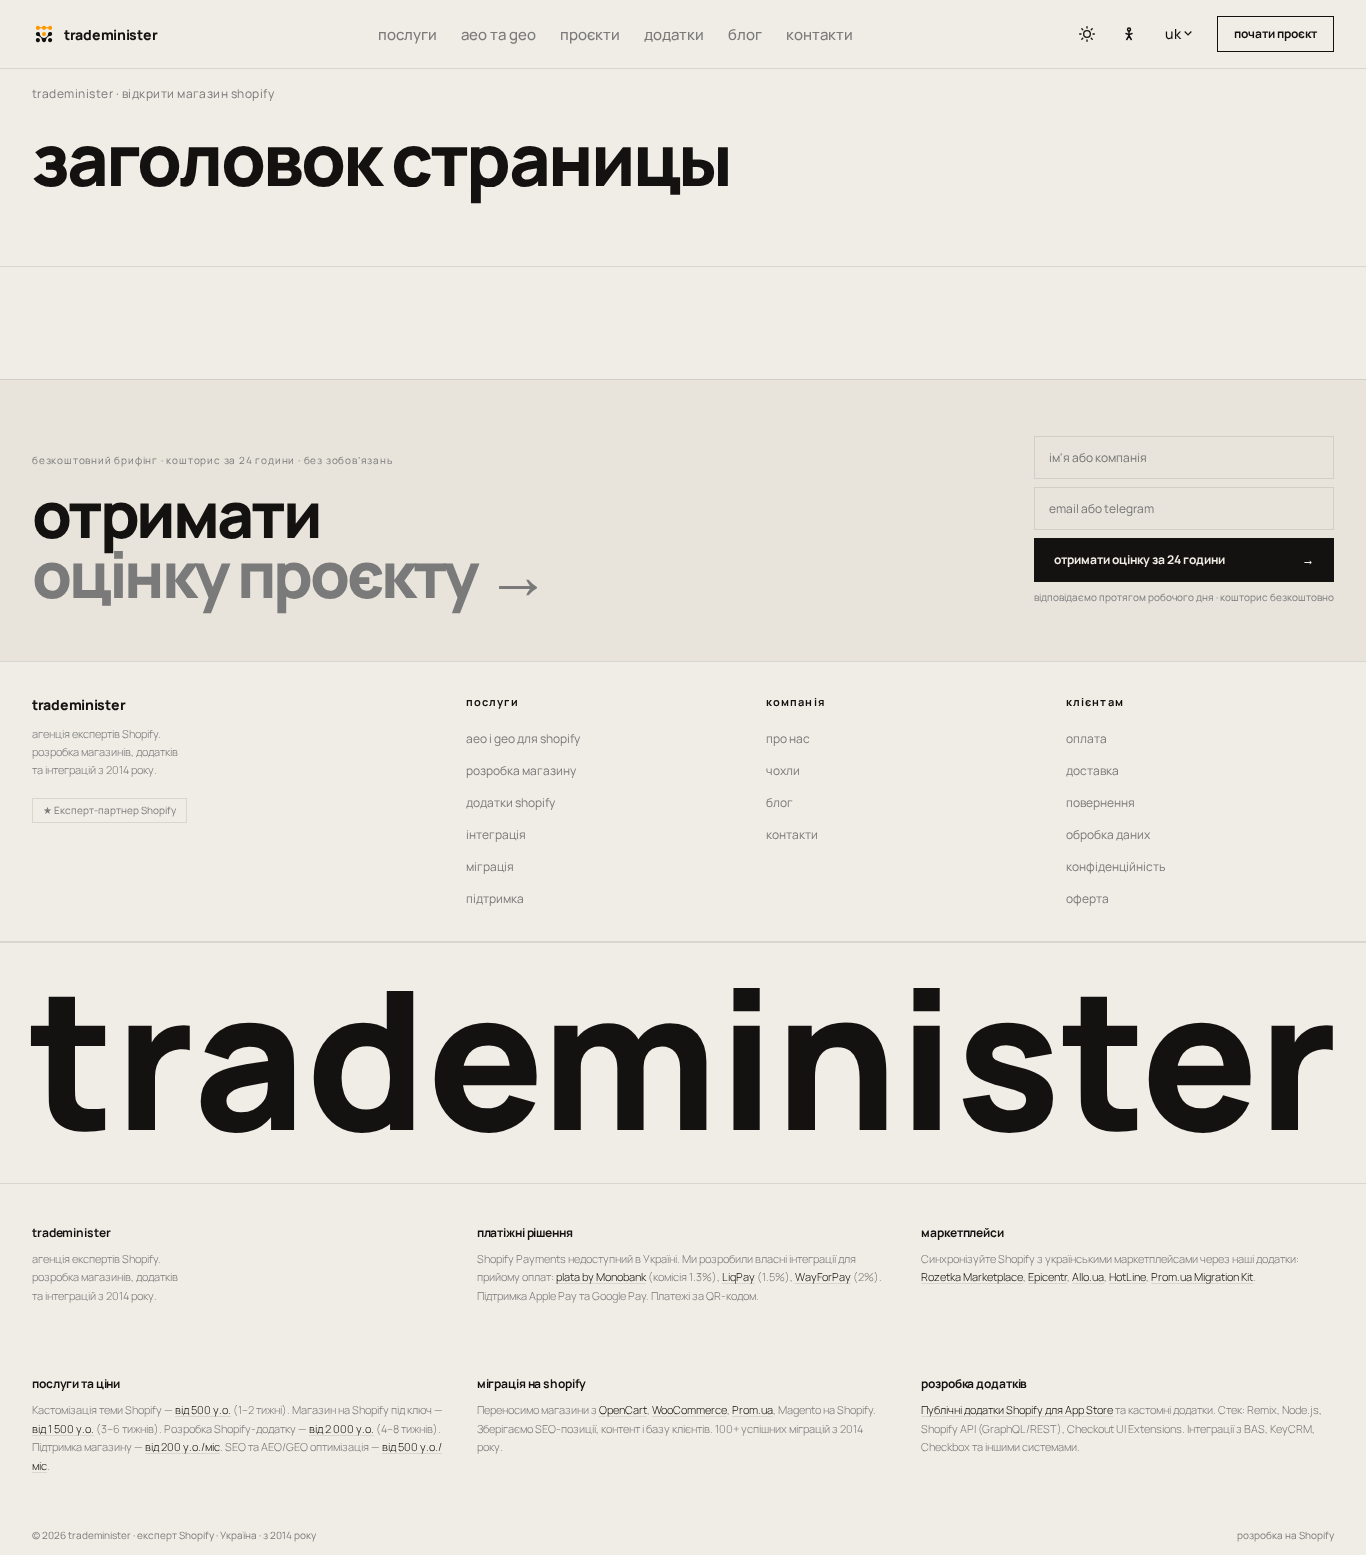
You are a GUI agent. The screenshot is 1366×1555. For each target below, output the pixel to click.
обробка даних (1108, 834)
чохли (783, 770)
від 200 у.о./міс (182, 1446)
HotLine (1127, 1276)
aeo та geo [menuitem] (498, 34)
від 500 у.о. (203, 1409)
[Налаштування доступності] (1129, 35)
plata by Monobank (601, 1276)
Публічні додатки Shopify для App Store (1017, 1409)
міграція (490, 866)
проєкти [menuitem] (590, 34)
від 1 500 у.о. (63, 1428)
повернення (1100, 802)
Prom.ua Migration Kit (1202, 1276)
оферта (1087, 898)
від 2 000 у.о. (341, 1428)
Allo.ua (1088, 1276)
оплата (1086, 738)
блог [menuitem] (745, 34)
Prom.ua (752, 1409)
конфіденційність (1115, 866)
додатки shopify (510, 802)
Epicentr (1047, 1276)
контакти (792, 834)
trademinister (72, 93)
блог (779, 802)
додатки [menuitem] (674, 34)
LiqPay (738, 1276)
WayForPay (823, 1276)
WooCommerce (689, 1409)
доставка (1092, 770)
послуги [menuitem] (407, 34)
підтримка (495, 898)
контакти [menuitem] (819, 34)
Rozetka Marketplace (972, 1276)
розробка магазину (521, 770)
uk (1182, 33)
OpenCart (623, 1409)
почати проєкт (1275, 33)
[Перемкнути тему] (1087, 34)
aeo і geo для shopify (523, 738)
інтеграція (496, 834)
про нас (788, 738)
